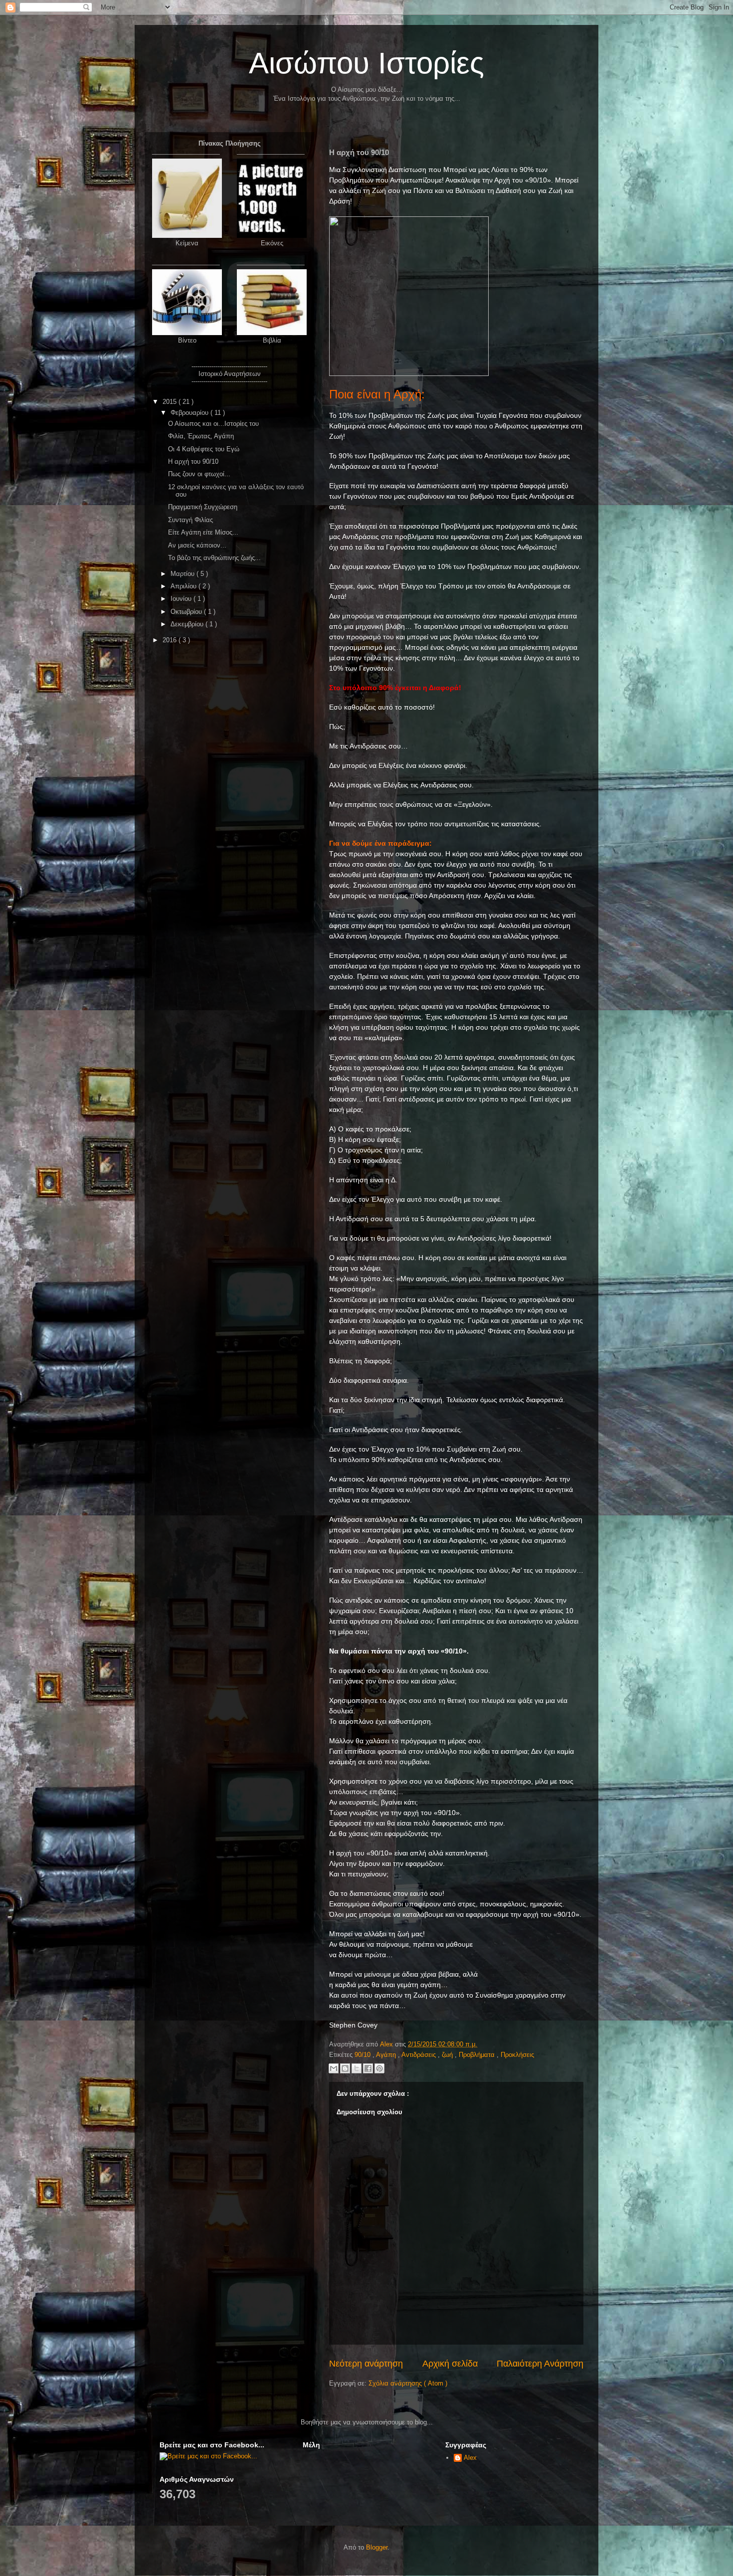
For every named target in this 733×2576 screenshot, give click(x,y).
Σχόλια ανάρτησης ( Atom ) (408, 2383)
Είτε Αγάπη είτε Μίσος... (203, 532)
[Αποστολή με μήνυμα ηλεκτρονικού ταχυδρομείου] (334, 2068)
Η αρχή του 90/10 (193, 461)
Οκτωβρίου (187, 612)
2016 (171, 640)
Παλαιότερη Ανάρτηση (540, 2364)
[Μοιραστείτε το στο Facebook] (368, 2068)
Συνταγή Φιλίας (190, 520)
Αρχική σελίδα (450, 2364)
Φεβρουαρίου (190, 413)
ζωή (448, 2055)
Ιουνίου (182, 599)
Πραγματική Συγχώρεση (203, 507)
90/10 (364, 2055)
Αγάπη (387, 2055)
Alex (470, 2458)
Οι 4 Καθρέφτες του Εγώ (204, 449)
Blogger (377, 2547)
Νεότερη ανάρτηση (366, 2364)
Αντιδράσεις (420, 2055)
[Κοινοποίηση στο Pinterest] (379, 2068)
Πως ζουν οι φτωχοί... (199, 474)
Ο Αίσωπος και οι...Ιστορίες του (213, 424)
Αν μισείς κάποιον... (197, 545)
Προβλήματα (478, 2055)
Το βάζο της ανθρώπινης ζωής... (214, 558)
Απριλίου (184, 586)
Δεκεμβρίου (188, 624)
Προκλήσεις (517, 2055)
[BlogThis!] (345, 2068)
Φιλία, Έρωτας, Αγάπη (201, 436)
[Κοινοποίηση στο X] (357, 2068)
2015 (171, 402)
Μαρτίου (183, 574)
